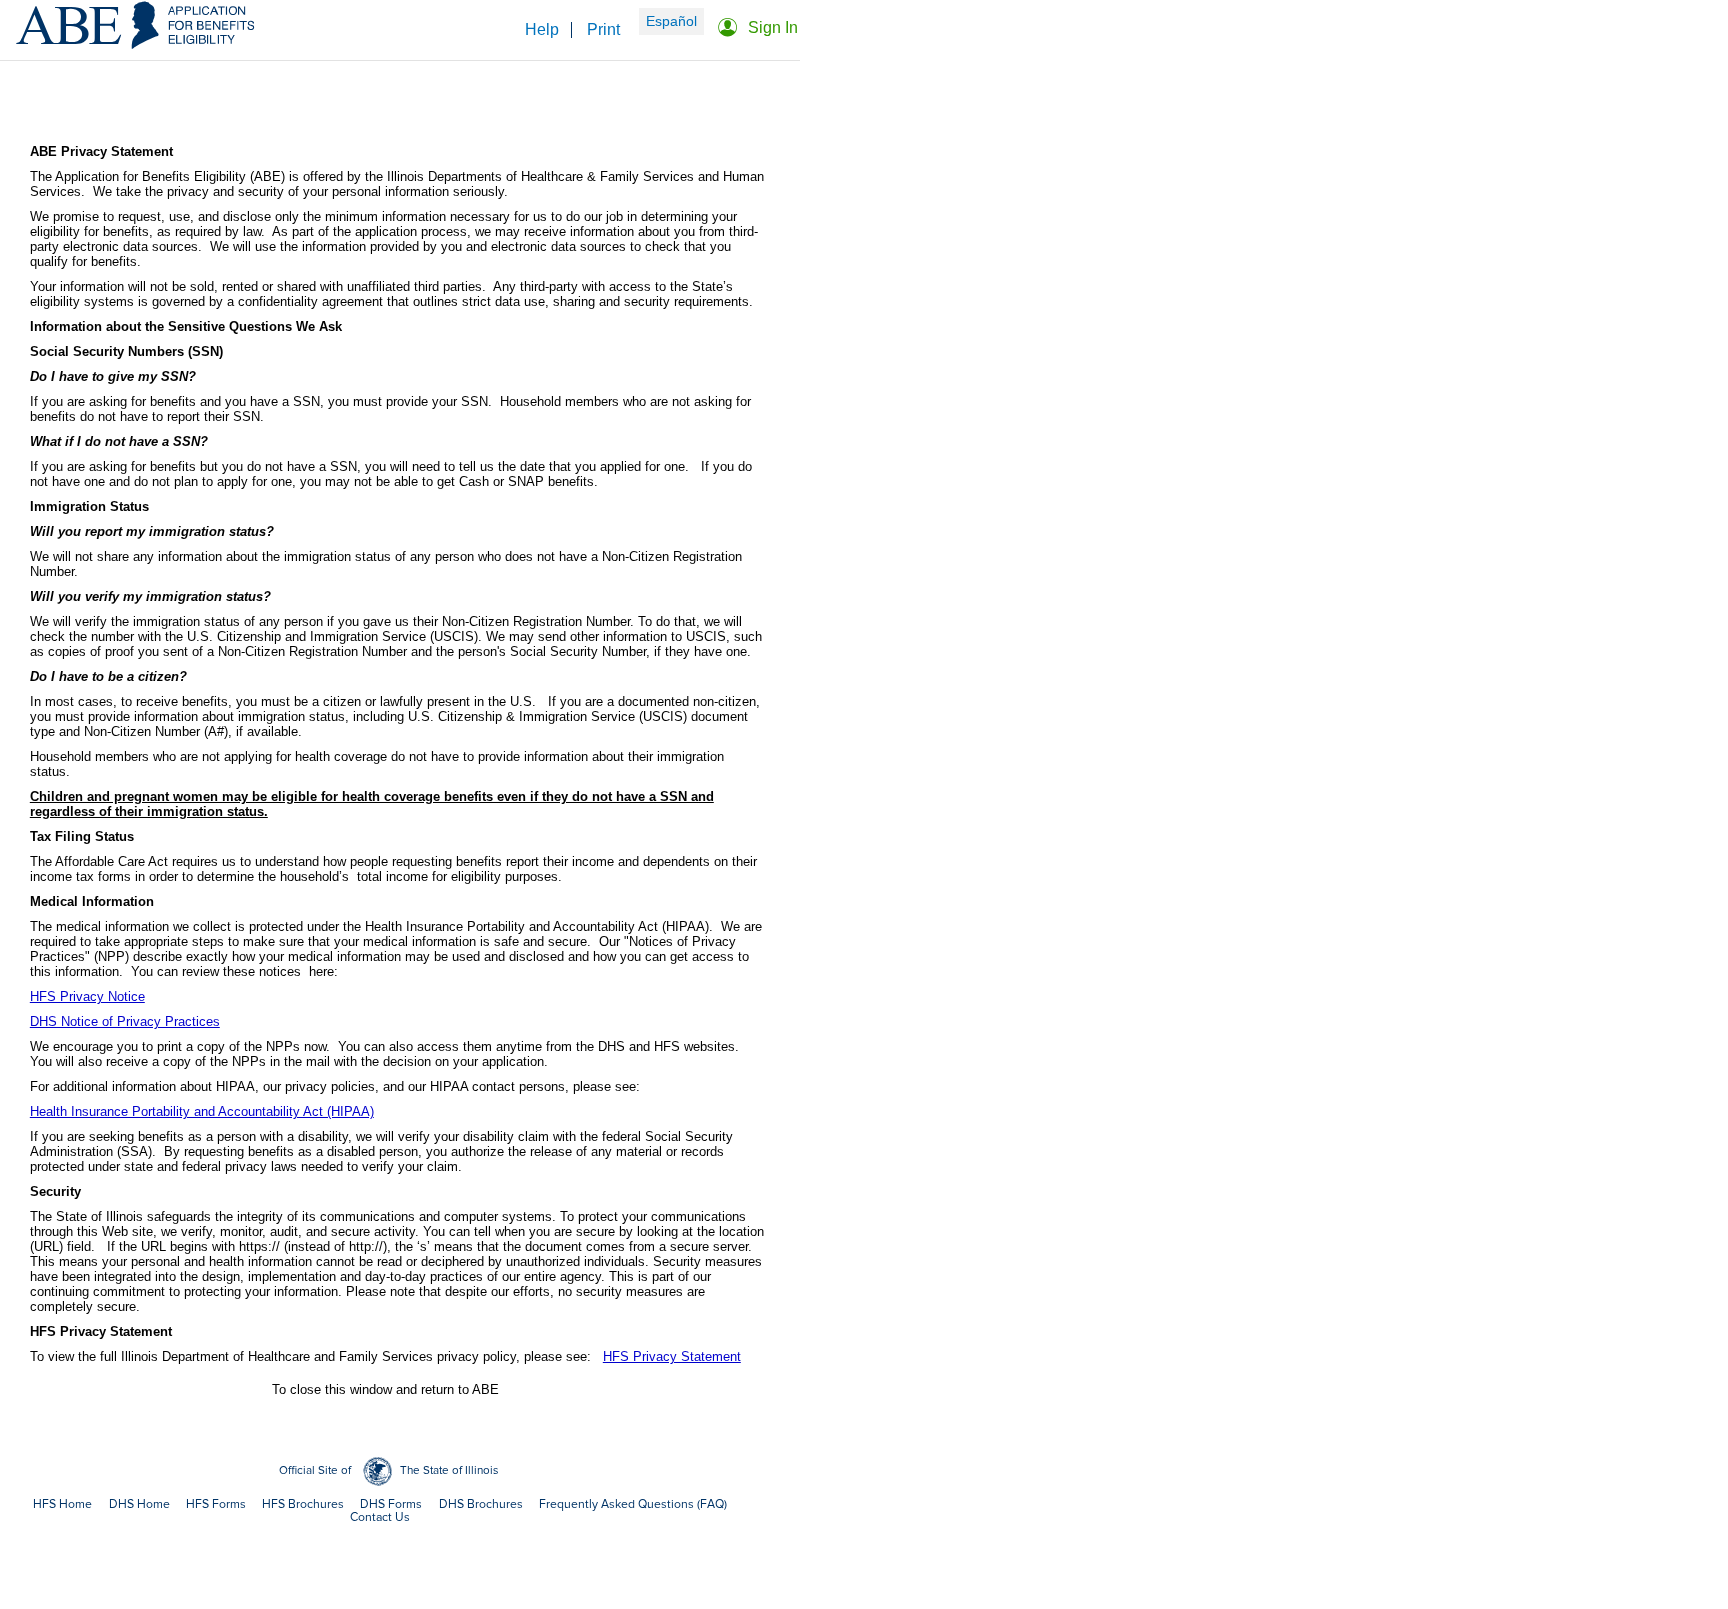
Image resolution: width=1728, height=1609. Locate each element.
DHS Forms (391, 1504)
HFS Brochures (303, 1504)
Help (542, 29)
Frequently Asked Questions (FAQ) (633, 1504)
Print (603, 29)
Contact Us (380, 1517)
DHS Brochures (481, 1504)
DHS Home (139, 1504)
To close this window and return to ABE (385, 1389)
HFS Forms (216, 1504)
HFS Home (62, 1504)
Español (671, 21)
